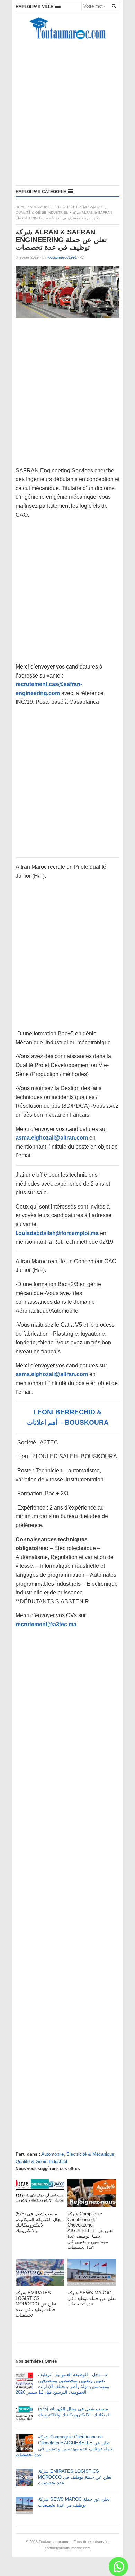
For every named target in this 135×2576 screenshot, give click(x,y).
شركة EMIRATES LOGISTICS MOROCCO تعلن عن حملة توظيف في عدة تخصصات (75, 2477)
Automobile (41, 207)
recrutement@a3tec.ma (46, 1624)
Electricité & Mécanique (80, 207)
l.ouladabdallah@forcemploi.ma (57, 1233)
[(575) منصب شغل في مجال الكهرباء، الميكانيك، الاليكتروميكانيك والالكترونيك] (40, 2195)
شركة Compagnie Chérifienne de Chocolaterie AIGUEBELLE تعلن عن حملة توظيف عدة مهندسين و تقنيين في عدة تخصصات (64, 2446)
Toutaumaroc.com (54, 2542)
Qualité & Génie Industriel (42, 213)
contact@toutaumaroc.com (67, 2548)
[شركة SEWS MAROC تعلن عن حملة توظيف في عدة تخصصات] (92, 2274)
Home (21, 207)
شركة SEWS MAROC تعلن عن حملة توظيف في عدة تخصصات (74, 2502)
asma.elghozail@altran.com (52, 1138)
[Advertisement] (67, 114)
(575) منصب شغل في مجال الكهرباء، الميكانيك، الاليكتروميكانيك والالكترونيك (74, 2412)
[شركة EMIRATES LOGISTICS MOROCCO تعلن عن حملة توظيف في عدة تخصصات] (40, 2274)
